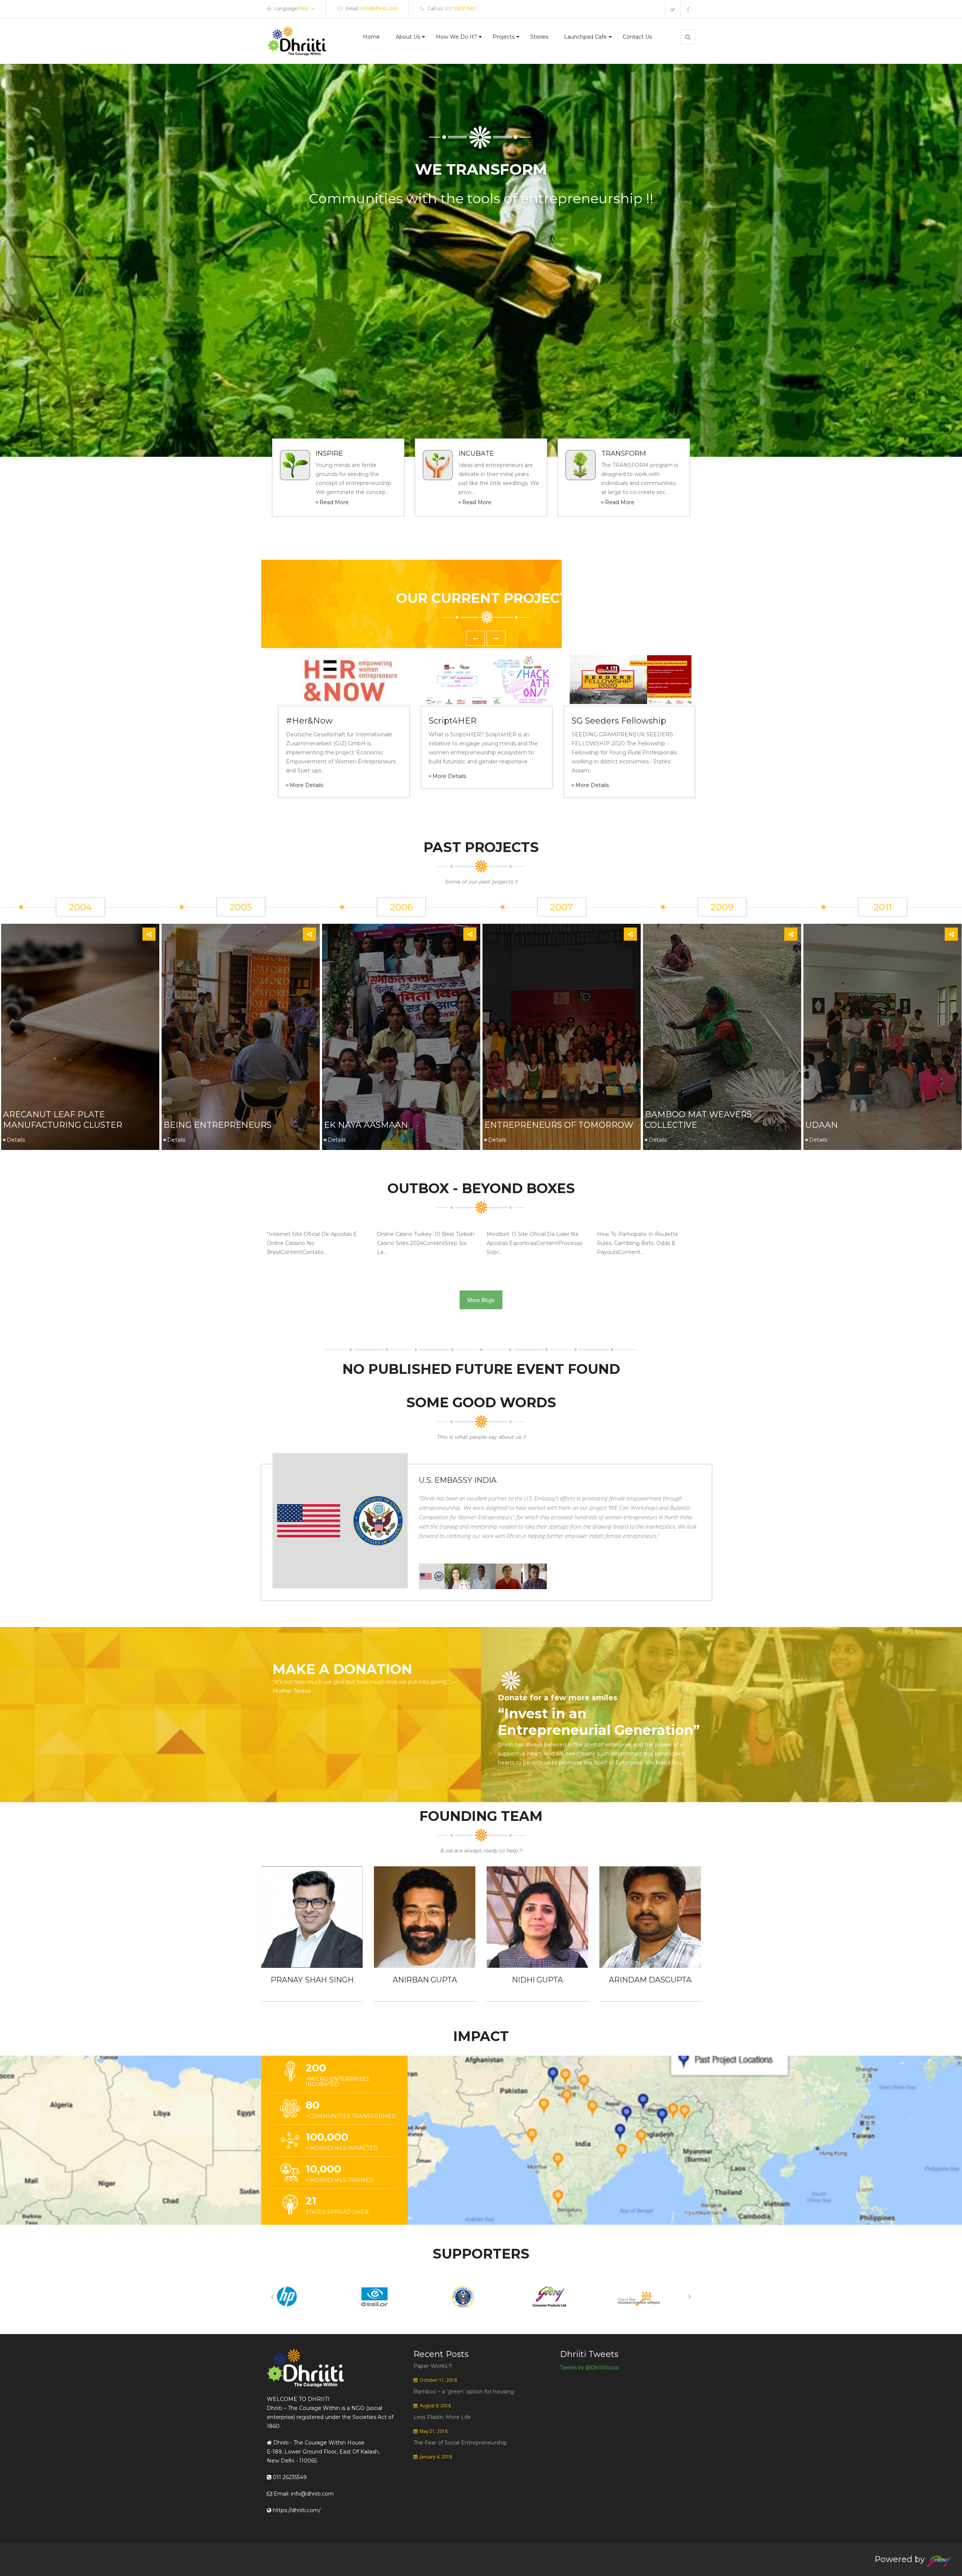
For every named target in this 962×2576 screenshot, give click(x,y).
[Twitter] (673, 9)
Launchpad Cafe (585, 37)
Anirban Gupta (425, 1980)
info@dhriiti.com (379, 8)
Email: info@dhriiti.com (303, 2494)
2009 (722, 907)
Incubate (476, 453)
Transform (624, 453)
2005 (241, 907)
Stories (539, 37)
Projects (504, 37)
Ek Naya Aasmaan (366, 1125)
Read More (334, 502)
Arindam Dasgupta (650, 1980)
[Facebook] (688, 9)
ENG (303, 8)
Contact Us (637, 37)
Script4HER (453, 721)
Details (16, 1140)
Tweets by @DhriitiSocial (589, 2367)
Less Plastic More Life (442, 2417)
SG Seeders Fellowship (619, 721)
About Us (408, 37)
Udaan (822, 1125)
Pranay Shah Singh (312, 1980)
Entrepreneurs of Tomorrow (559, 1125)
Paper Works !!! (433, 2366)
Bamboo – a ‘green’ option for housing (464, 2392)
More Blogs (481, 1300)
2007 (562, 907)
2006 (401, 907)
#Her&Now (309, 721)
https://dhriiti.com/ (296, 2510)
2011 (883, 907)
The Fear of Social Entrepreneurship (460, 2443)
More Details (306, 785)
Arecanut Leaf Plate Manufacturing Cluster (63, 1120)
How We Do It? (456, 37)
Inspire (329, 453)
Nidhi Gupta (537, 1980)
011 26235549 (460, 8)
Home (371, 37)
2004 (80, 907)
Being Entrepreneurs (217, 1125)
